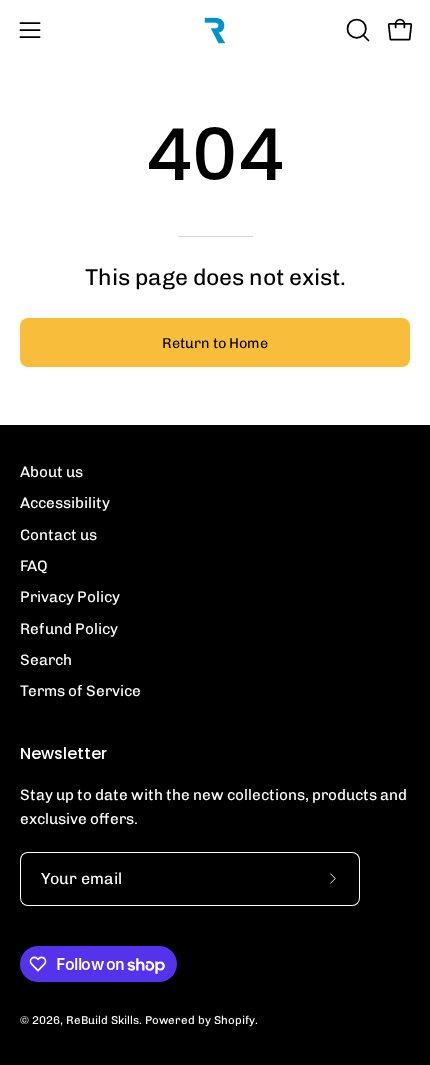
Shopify (234, 1020)
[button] (356, 30)
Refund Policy (69, 629)
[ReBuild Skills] (215, 30)
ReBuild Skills (102, 1020)
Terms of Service (80, 691)
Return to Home (215, 343)
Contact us (58, 535)
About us (51, 472)
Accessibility (65, 503)
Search (46, 660)
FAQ (34, 566)
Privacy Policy (70, 597)
